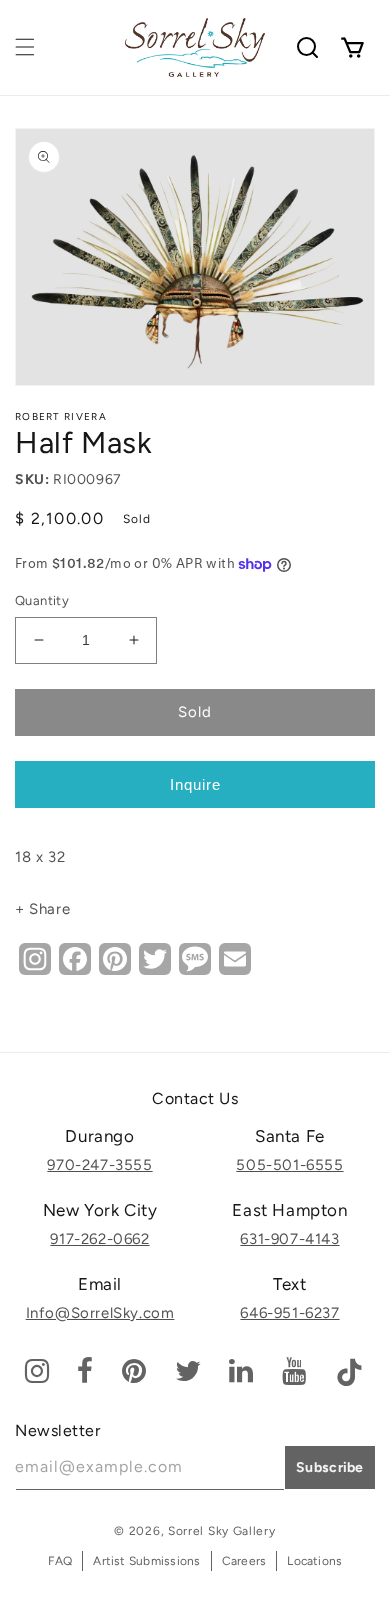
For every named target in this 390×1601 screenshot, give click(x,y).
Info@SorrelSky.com (100, 1313)
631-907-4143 (289, 1239)
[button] (25, 47)
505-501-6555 (289, 1165)
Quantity (42, 600)
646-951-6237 (289, 1313)
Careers (244, 1561)
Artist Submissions (146, 1561)
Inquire (195, 784)
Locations (314, 1561)
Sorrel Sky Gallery (222, 1531)
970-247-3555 (99, 1165)
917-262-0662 (99, 1239)
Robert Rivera (61, 416)
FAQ (60, 1561)
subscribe (330, 1467)
